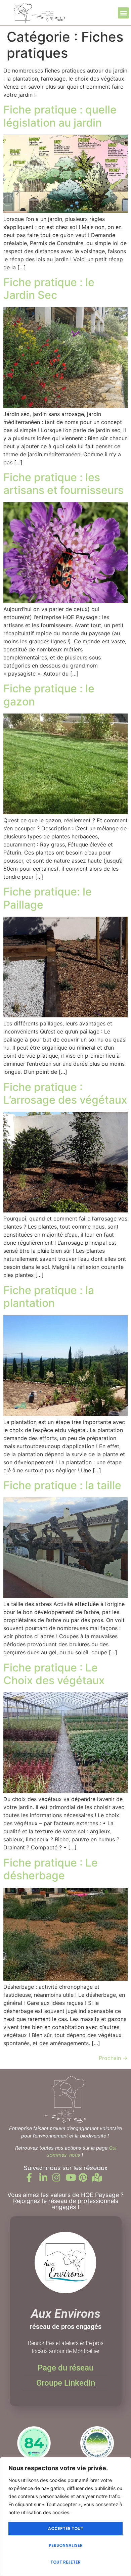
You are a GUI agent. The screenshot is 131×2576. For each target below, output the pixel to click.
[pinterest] (85, 2177)
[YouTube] (72, 2177)
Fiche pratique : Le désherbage (51, 1869)
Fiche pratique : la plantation (49, 1297)
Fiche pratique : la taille (62, 1485)
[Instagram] (59, 2177)
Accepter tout (66, 2528)
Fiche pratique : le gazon (49, 695)
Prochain (113, 2058)
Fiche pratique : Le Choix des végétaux (54, 1674)
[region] (65, 2517)
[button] (123, 13)
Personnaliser (66, 2545)
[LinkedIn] (46, 2177)
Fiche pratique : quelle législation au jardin (60, 116)
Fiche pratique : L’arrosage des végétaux (65, 1093)
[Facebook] (33, 2177)
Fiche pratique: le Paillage (48, 898)
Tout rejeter (65, 2562)
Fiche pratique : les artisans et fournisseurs (63, 484)
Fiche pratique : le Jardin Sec (49, 289)
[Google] (98, 2177)
